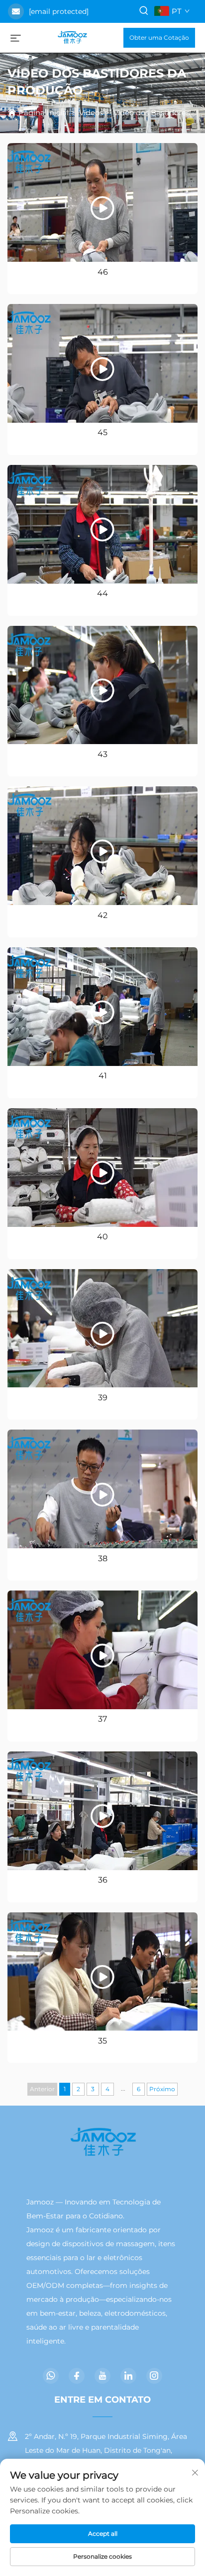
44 (102, 593)
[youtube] (102, 2376)
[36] (102, 1811)
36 (103, 1880)
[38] (102, 1489)
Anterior (42, 2089)
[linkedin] (128, 2376)
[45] (102, 363)
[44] (102, 524)
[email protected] (59, 11)
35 (102, 2041)
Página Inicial (44, 113)
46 (103, 272)
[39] (102, 1328)
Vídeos (91, 113)
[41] (102, 1007)
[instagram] (154, 2376)
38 (103, 1558)
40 (102, 1237)
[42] (102, 846)
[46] (102, 202)
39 (103, 1398)
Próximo (162, 2089)
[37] (102, 1650)
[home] (72, 37)
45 (102, 432)
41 (103, 1076)
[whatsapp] (51, 2376)
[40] (102, 1168)
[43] (102, 685)
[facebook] (77, 2376)
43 (102, 754)
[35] (102, 1972)
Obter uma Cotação (159, 38)
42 (102, 915)
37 (102, 1719)
